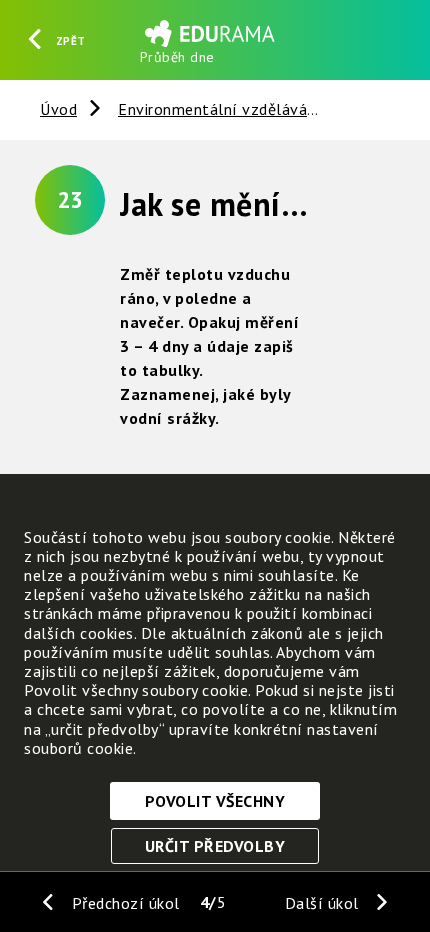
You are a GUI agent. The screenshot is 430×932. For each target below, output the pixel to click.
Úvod (58, 109)
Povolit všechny (215, 801)
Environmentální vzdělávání (219, 109)
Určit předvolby (215, 846)
